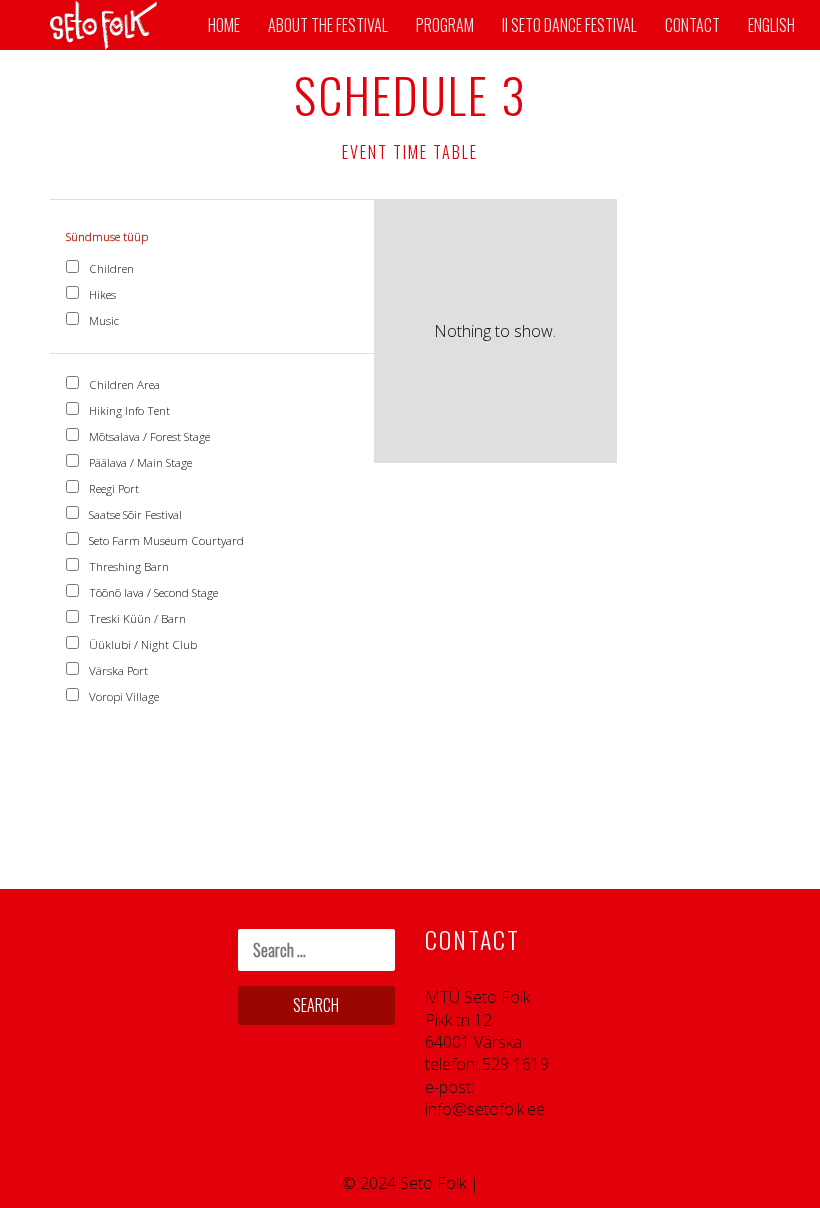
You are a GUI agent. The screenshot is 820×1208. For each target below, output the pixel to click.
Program (445, 25)
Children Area (123, 384)
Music (102, 320)
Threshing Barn (127, 566)
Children (110, 268)
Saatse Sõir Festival (134, 514)
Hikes (101, 294)
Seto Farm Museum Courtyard (165, 540)
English (771, 25)
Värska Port (117, 670)
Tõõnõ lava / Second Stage (152, 592)
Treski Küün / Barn (136, 618)
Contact (692, 25)
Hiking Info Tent (128, 410)
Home (224, 25)
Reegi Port (112, 488)
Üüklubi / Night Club (141, 644)
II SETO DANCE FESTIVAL (569, 25)
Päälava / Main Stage (139, 462)
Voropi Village (122, 696)
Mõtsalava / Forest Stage (148, 436)
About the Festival (328, 25)
